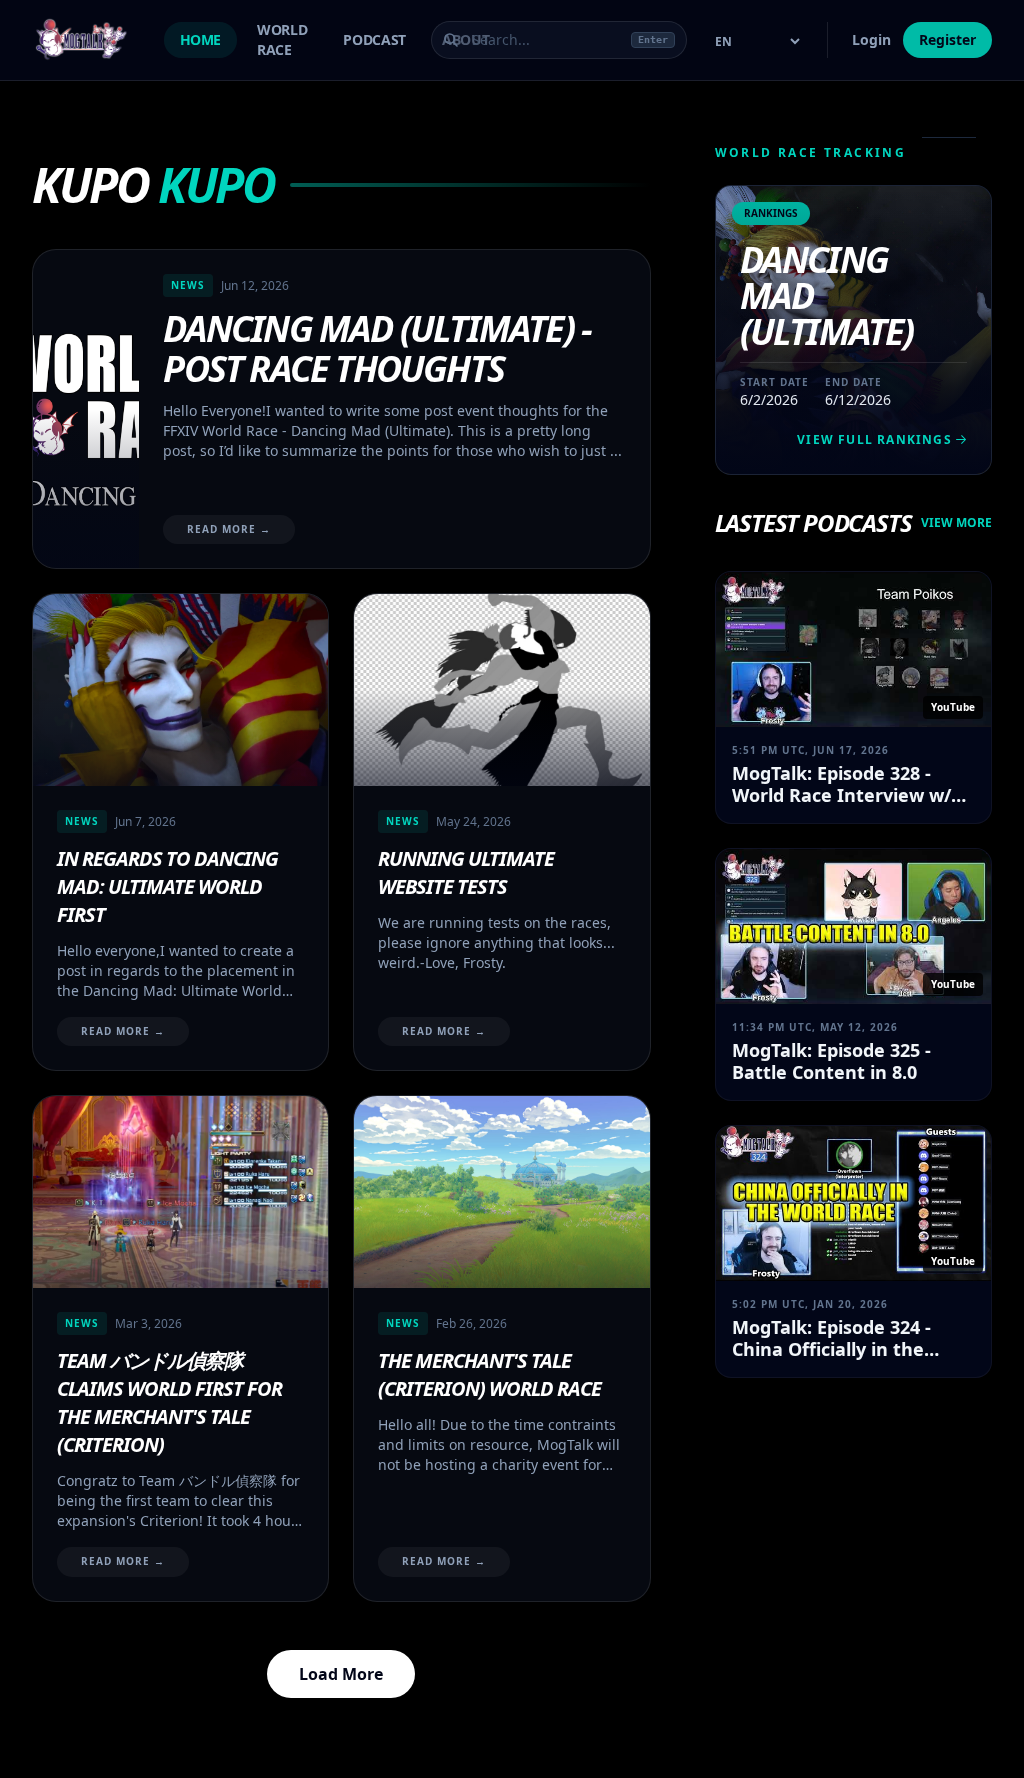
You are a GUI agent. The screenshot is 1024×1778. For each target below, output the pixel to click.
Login (871, 39)
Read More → (229, 529)
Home (201, 39)
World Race (282, 39)
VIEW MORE (956, 523)
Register (947, 39)
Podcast (374, 39)
